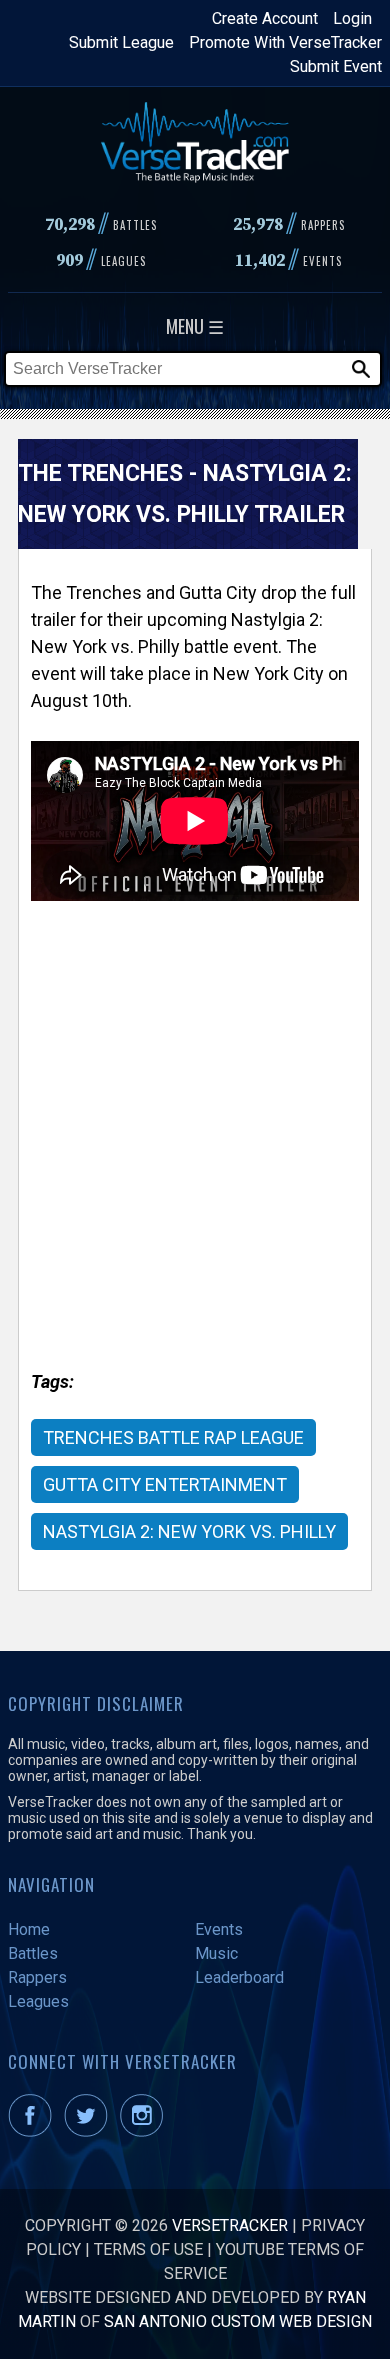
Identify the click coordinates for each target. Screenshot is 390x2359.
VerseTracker (230, 2225)
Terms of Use (148, 2249)
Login (352, 18)
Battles (33, 1953)
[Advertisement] (195, 1153)
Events (219, 1929)
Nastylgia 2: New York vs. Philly (189, 1531)
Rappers (37, 1977)
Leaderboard (239, 1977)
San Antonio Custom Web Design (238, 2321)
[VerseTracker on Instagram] (145, 2131)
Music (216, 1953)
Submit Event (336, 66)
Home (29, 1929)
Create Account (265, 18)
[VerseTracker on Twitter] (90, 2131)
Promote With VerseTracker (285, 42)
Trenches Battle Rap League (173, 1437)
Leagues (38, 2001)
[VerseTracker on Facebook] (34, 2131)
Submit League (121, 42)
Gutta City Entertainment (165, 1484)
